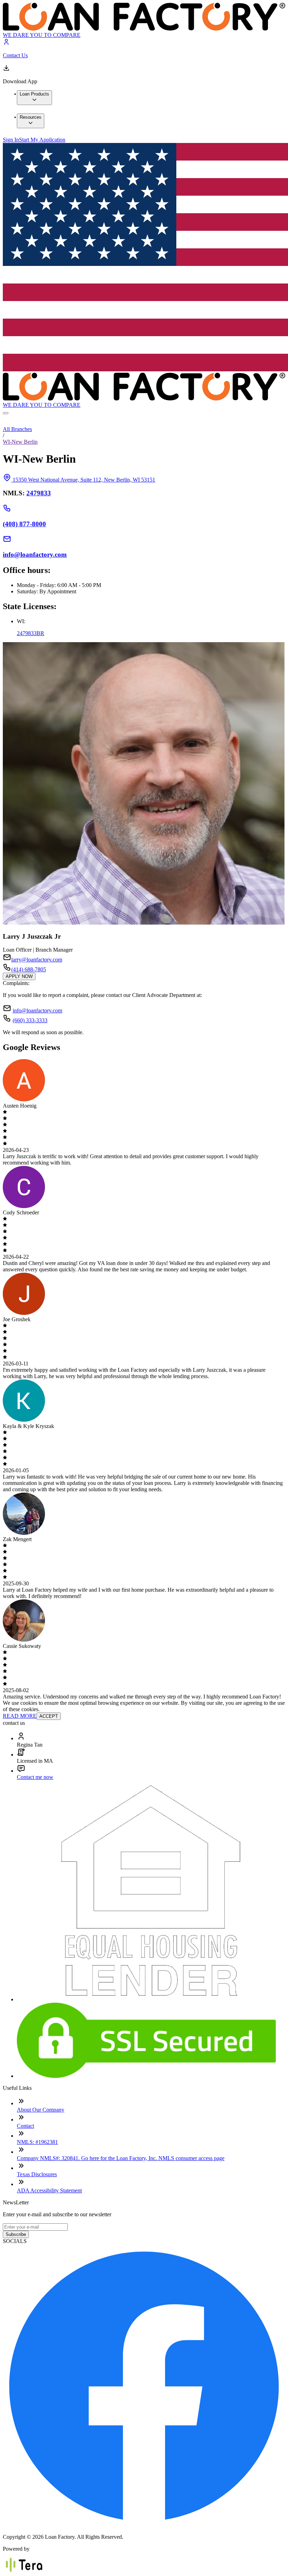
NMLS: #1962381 (37, 2142)
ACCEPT (49, 1716)
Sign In (11, 140)
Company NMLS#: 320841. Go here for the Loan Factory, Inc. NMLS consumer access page (121, 2158)
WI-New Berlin (20, 442)
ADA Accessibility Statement (49, 2190)
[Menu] (6, 413)
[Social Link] (144, 2525)
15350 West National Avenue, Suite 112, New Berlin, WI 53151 (84, 480)
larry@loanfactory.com (37, 960)
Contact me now (35, 1777)
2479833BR (31, 633)
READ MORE (20, 1716)
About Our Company (41, 2110)
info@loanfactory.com (37, 1010)
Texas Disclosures (37, 2174)
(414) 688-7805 (29, 969)
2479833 (39, 493)
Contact (25, 2126)
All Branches (17, 429)
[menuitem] (34, 98)
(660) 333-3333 (30, 1020)
